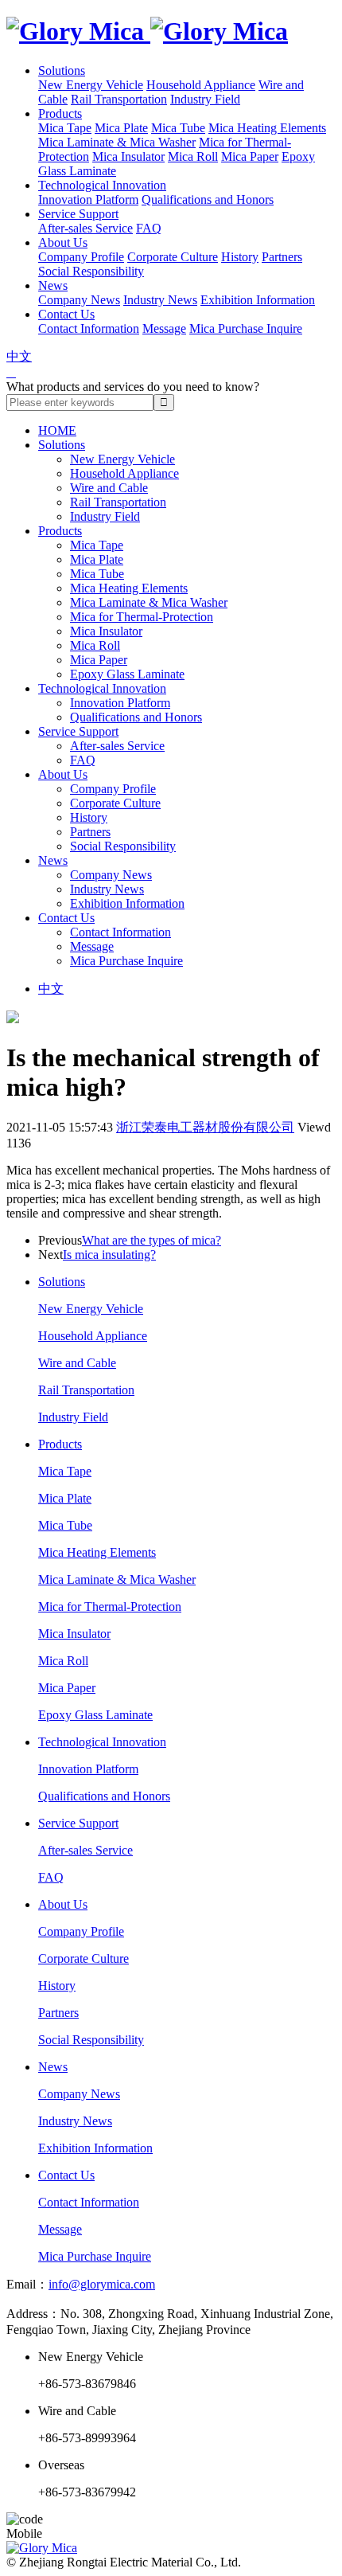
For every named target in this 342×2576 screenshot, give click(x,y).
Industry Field (205, 99)
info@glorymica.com (102, 2284)
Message (164, 328)
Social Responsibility (91, 271)
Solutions (62, 70)
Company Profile (81, 257)
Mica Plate (121, 128)
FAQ (149, 228)
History (240, 257)
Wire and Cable (109, 488)
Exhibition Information (258, 300)
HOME (57, 430)
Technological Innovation (102, 185)
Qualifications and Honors (208, 199)
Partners (282, 257)
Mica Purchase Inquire (246, 328)
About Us (63, 242)
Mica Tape (65, 128)
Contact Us (66, 314)
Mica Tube (178, 128)
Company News (79, 300)
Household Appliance (201, 85)
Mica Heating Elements (267, 128)
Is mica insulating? (109, 1255)
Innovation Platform (88, 199)
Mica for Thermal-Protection (142, 617)
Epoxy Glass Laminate (127, 674)
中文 (19, 356)
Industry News (160, 300)
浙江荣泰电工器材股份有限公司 (205, 1127)
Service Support (78, 214)
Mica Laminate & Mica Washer (117, 142)
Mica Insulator (128, 156)
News (53, 285)
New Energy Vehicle (91, 85)
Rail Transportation (119, 99)
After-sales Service (85, 228)
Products (60, 113)
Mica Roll (193, 156)
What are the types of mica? (152, 1240)
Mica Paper (250, 156)
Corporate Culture (173, 257)
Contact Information (89, 328)
